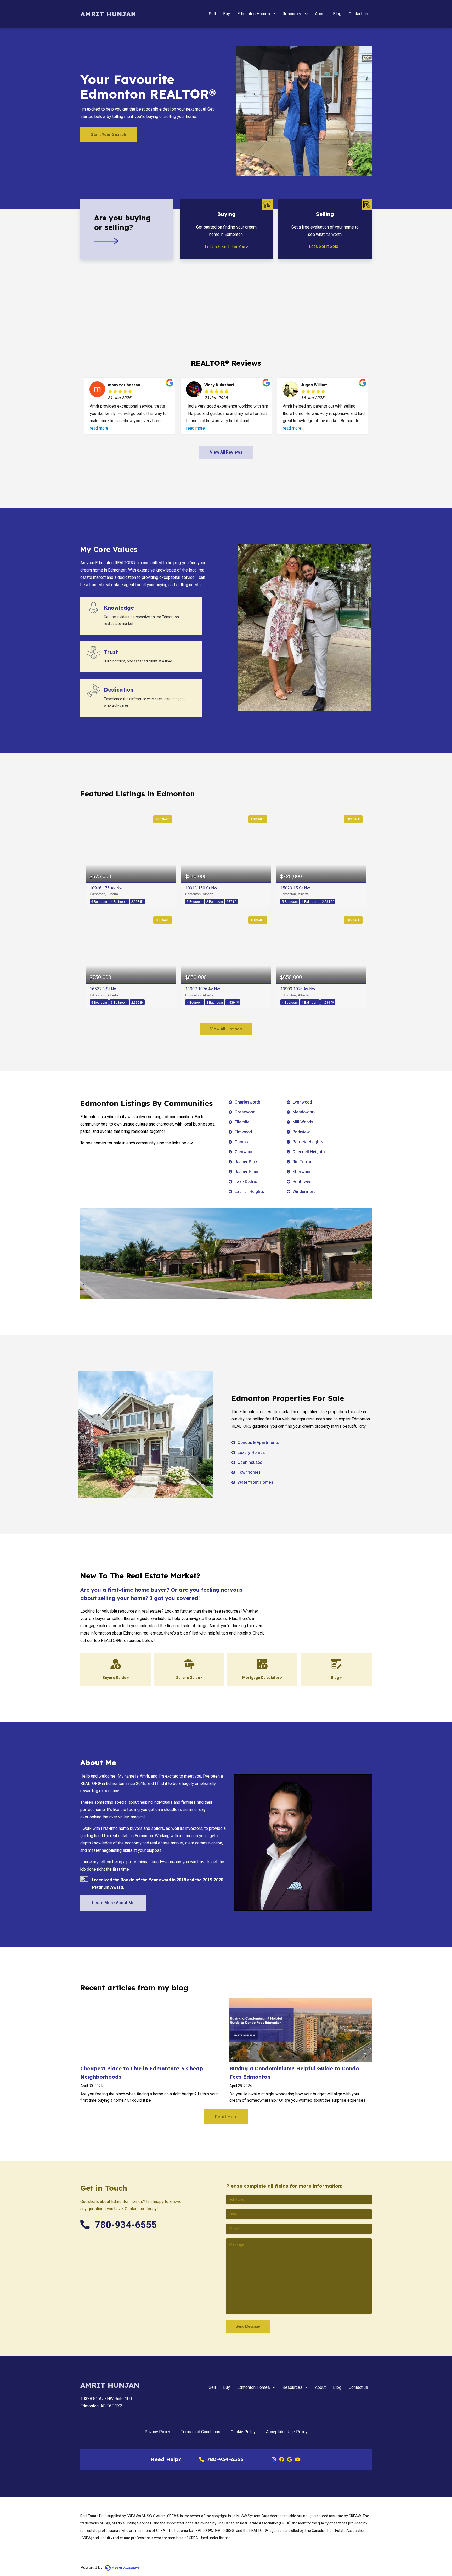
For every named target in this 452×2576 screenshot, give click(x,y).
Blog (337, 14)
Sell (212, 14)
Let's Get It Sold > (325, 247)
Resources (292, 14)
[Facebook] (282, 2459)
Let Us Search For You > (227, 247)
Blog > (336, 1678)
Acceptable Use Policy (287, 2432)
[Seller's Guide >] (189, 1664)
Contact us (358, 14)
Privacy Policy (157, 2432)
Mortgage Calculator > (262, 1678)
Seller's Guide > (189, 1678)
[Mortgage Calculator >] (262, 1664)
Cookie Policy (243, 2432)
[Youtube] (297, 2459)
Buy (227, 14)
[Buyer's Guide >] (116, 1664)
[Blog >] (336, 1664)
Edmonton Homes (254, 14)
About (320, 14)
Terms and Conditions (200, 2432)
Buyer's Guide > (116, 1678)
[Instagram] (274, 2459)
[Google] (290, 2459)
